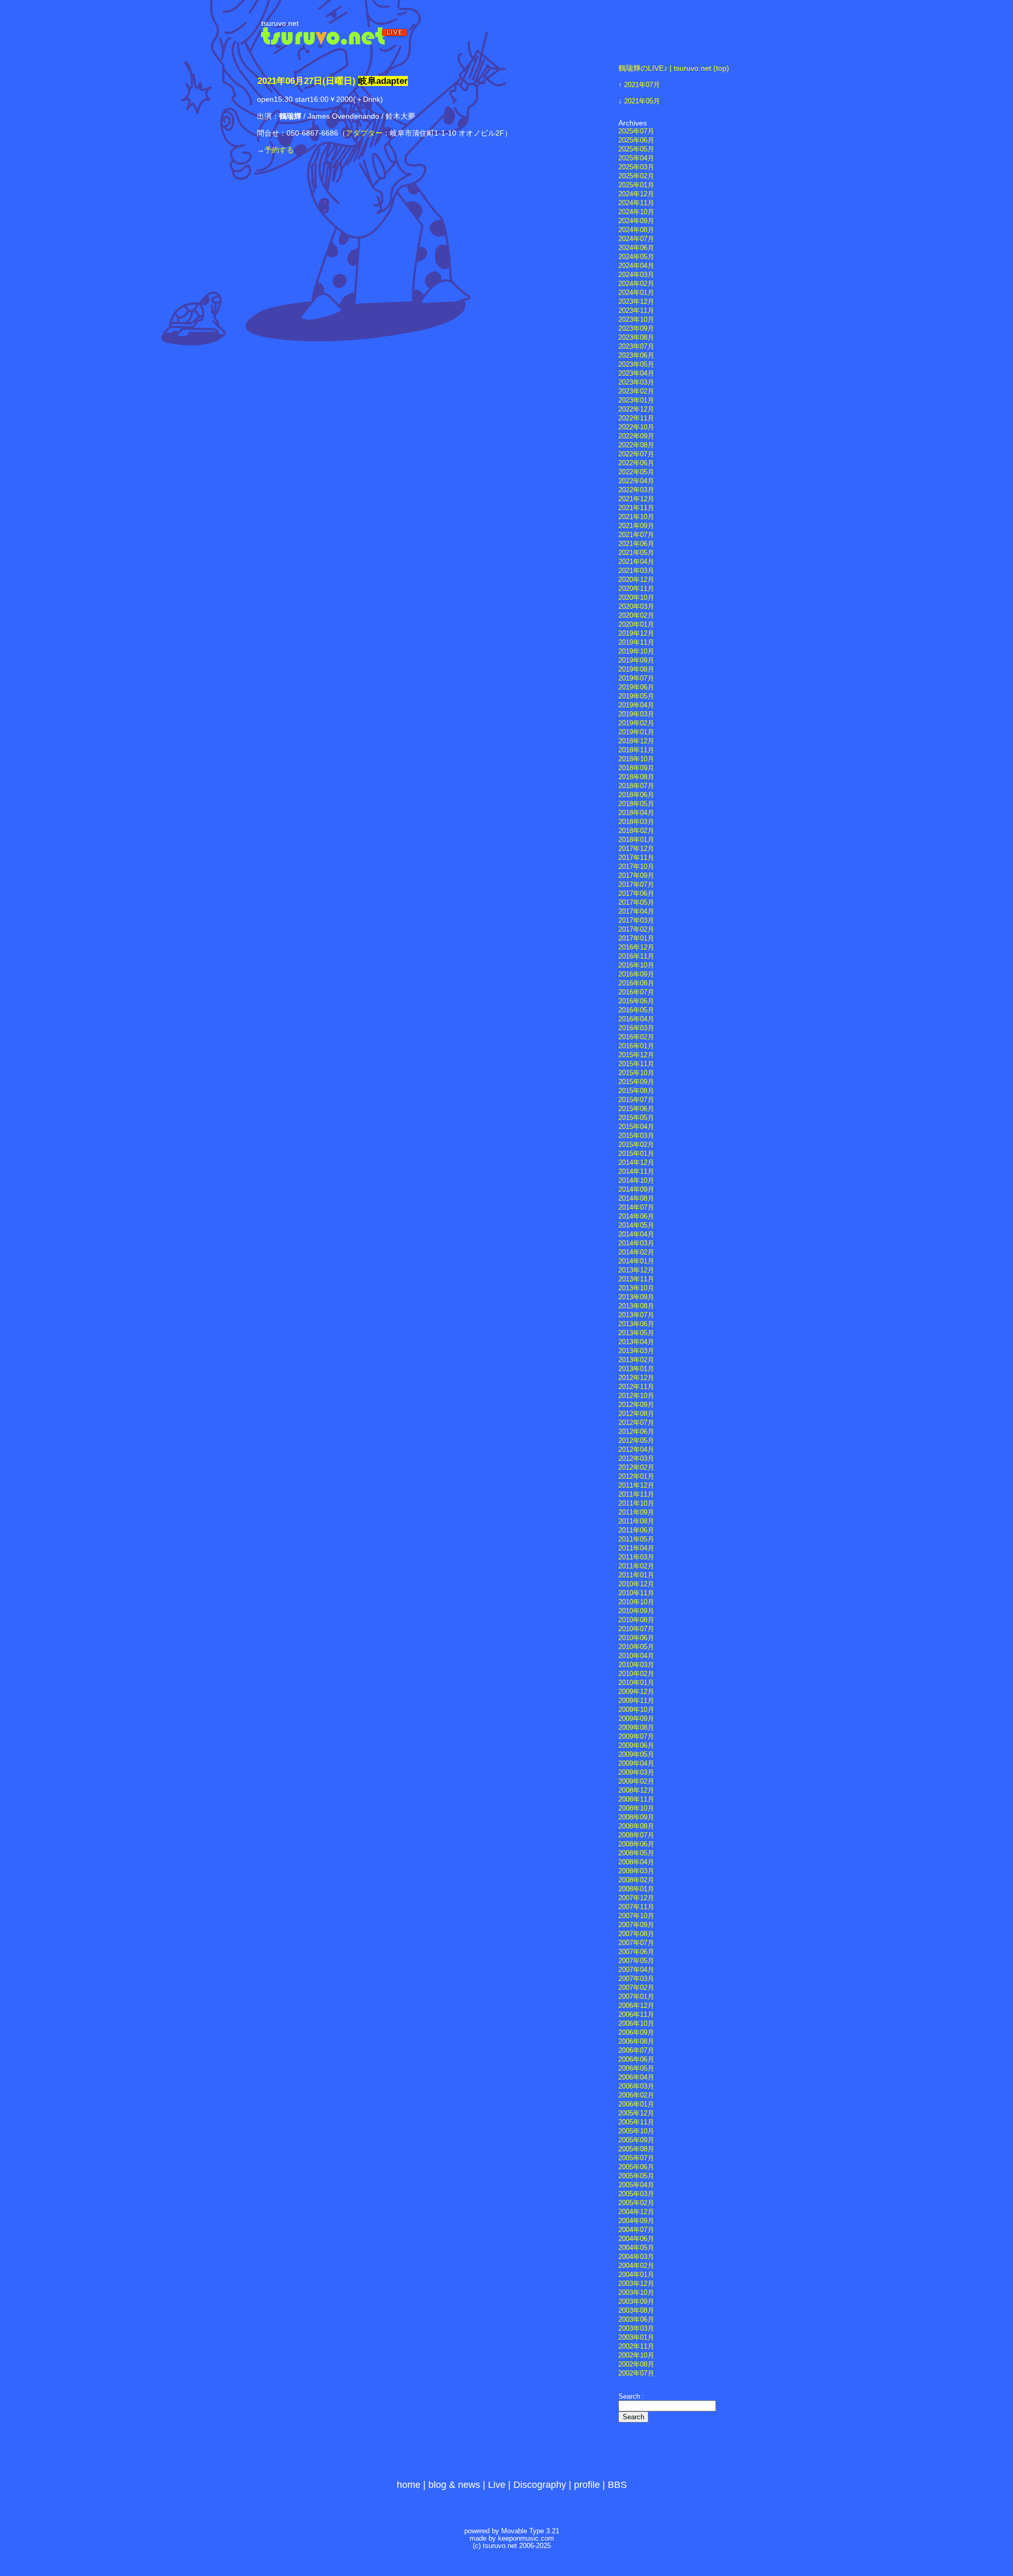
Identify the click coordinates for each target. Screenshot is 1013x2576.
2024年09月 (636, 221)
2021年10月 (636, 517)
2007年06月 (636, 1952)
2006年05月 (636, 2069)
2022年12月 (636, 409)
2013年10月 (636, 1288)
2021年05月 (642, 101)
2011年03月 (636, 1557)
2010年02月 (636, 1674)
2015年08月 (636, 1091)
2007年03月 (636, 1979)
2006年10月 (636, 2024)
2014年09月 (636, 1190)
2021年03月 (636, 571)
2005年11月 (636, 2122)
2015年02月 (636, 1145)
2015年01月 (636, 1154)
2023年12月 (636, 302)
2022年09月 (636, 436)
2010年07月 (636, 1629)
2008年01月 (636, 1889)
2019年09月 (636, 660)
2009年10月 (636, 1710)
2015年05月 (636, 1118)
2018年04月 (636, 813)
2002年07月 (636, 2373)
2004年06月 (636, 2239)
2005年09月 (636, 2140)
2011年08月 (636, 1521)
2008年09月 (636, 1817)
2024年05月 (636, 257)
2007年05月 (636, 1961)
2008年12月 (636, 1790)
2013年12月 (636, 1270)
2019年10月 (636, 652)
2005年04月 (636, 2185)
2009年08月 (636, 1728)
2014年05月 (636, 1225)
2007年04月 (636, 1970)
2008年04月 (636, 1862)
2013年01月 (636, 1369)
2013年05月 (636, 1333)
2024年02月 (636, 284)
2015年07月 (636, 1100)
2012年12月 (636, 1378)
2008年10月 (636, 1808)
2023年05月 (636, 365)
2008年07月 (636, 1835)
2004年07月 (636, 2230)
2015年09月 (636, 1082)
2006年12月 (636, 2006)
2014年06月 (636, 1217)
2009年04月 (636, 1764)
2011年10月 (636, 1504)
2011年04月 (636, 1548)
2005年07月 (636, 2158)
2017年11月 (636, 858)
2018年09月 (636, 768)
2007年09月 (636, 1925)
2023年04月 (636, 374)
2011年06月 (636, 1530)
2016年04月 (636, 1019)
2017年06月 (636, 894)
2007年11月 (636, 1907)
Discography (540, 2485)
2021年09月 (636, 526)
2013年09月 (636, 1297)
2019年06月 (636, 687)
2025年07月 (636, 131)
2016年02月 (636, 1037)
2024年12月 (636, 194)
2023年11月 (636, 311)
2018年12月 (636, 741)
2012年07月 (636, 1423)
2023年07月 (636, 347)
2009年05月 (636, 1755)
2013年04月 (636, 1342)
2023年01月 (636, 400)
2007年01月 (636, 1997)
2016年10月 (636, 965)
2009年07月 (636, 1737)
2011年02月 (636, 1566)
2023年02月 (636, 391)
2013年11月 (636, 1279)
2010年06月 (636, 1638)
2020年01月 (636, 625)
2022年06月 (636, 463)
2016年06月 (636, 1001)
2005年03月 (636, 2194)
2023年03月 (636, 382)
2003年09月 (636, 2302)
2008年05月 (636, 1853)
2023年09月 (636, 329)
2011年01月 (636, 1575)
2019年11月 (636, 643)
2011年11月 (636, 1495)
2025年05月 (636, 149)
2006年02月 (636, 2095)
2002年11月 (636, 2347)
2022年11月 (636, 418)
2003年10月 (636, 2293)
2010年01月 (636, 1683)
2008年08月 (636, 1826)
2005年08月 (636, 2149)
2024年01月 (636, 293)
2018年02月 (636, 831)
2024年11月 (636, 203)
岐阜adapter (383, 81)
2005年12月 (636, 2113)
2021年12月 (636, 499)
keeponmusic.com (526, 2539)
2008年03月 (636, 1871)
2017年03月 (636, 921)
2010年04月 (636, 1656)
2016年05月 (636, 1010)
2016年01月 (636, 1046)
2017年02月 (636, 930)
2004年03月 (636, 2257)
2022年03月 (636, 490)
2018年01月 (636, 840)
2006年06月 (636, 2060)
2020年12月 (636, 580)
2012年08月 (636, 1414)
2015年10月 (636, 1073)
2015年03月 (636, 1136)
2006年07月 (636, 2051)
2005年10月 (636, 2131)
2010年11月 (636, 1593)
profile (587, 2485)
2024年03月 (636, 275)
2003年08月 (636, 2311)
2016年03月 (636, 1028)
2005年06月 (636, 2167)
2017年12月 (636, 849)
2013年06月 (636, 1324)
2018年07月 (636, 786)
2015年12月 (636, 1055)
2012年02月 (636, 1468)
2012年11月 (636, 1387)
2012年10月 (636, 1396)
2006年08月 (636, 2042)
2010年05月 (636, 1647)
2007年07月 (636, 1943)
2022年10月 (636, 427)
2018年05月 (636, 804)
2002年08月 (636, 2364)
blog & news (454, 2485)
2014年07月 (636, 1208)
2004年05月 (636, 2248)
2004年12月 (636, 2212)
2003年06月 (636, 2320)
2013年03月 (636, 1351)
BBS (617, 2485)
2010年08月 (636, 1620)
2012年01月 (636, 1477)
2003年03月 (636, 2329)
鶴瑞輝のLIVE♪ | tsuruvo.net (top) (674, 68)
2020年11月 (636, 589)
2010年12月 (636, 1584)
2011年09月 (636, 1512)
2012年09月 (636, 1405)
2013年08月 (636, 1306)
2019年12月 (636, 634)
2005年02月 (636, 2203)
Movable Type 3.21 (530, 2531)
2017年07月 (636, 885)
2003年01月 (636, 2338)
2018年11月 (636, 750)
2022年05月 (636, 472)
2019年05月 (636, 696)
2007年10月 (636, 1916)
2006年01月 (636, 2104)
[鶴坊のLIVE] (335, 42)
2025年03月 (636, 167)
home (409, 2485)
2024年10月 (636, 212)
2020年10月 (636, 598)
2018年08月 (636, 777)
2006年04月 (636, 2077)
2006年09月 (636, 2033)
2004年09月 (636, 2221)
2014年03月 (636, 1243)
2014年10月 (636, 1181)
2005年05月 (636, 2176)
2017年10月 (636, 867)
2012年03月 (636, 1459)
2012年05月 (636, 1441)
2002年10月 (636, 2355)
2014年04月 (636, 1234)
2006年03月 (636, 2086)
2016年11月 (636, 956)
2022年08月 (636, 445)
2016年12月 (636, 947)
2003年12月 (636, 2284)
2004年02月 (636, 2266)
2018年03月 (636, 822)
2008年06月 (636, 1844)
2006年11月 (636, 2015)
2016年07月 (636, 992)
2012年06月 (636, 1432)
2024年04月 (636, 266)
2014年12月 (636, 1163)
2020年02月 (636, 616)
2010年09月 (636, 1611)
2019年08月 (636, 669)
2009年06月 (636, 1746)
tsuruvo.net (280, 23)
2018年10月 (636, 759)
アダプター (364, 133)
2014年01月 (636, 1261)
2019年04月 (636, 705)
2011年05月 (636, 1539)
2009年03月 (636, 1773)
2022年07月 (636, 454)
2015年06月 (636, 1109)
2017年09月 (636, 876)
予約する (279, 150)
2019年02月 (636, 723)
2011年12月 (636, 1486)
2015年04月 (636, 1127)
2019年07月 (636, 678)
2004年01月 (636, 2275)
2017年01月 (636, 939)
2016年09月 (636, 974)
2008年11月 (636, 1799)
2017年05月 (636, 903)
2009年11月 (636, 1701)
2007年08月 (636, 1934)
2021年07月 (642, 85)
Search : (631, 2397)
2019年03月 (636, 714)
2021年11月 (636, 508)
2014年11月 (636, 1172)
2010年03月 (636, 1665)
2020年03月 (636, 607)
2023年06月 (636, 356)
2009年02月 (636, 1782)
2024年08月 (636, 230)
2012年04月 (636, 1450)
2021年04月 (636, 562)
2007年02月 (636, 1988)
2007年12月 (636, 1898)
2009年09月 (636, 1719)
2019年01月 (636, 732)
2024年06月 (636, 248)
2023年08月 (636, 338)
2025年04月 (636, 158)
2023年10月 (636, 320)
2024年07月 (636, 239)
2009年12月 (636, 1692)
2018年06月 (636, 795)
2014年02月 (636, 1252)
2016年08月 (636, 983)
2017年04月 (636, 912)
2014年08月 (636, 1199)
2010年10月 (636, 1602)
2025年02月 (636, 176)
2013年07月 (636, 1315)
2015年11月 (636, 1064)
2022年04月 (636, 481)
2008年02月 (636, 1880)
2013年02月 (636, 1360)
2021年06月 (636, 544)
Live (497, 2485)
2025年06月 (636, 140)
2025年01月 (636, 185)
